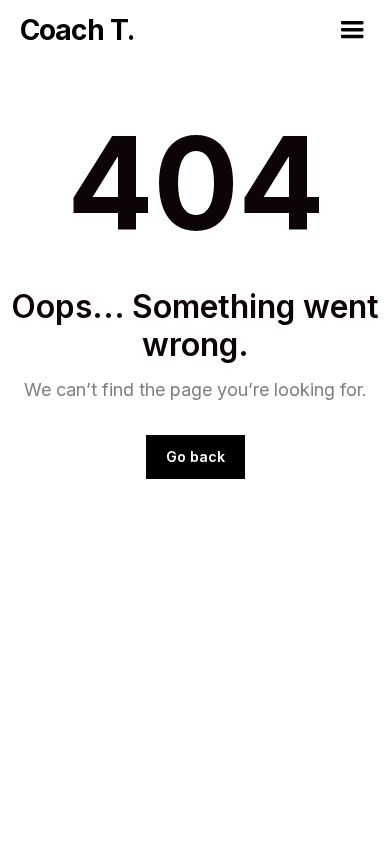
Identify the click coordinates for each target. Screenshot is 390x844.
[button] (352, 30)
